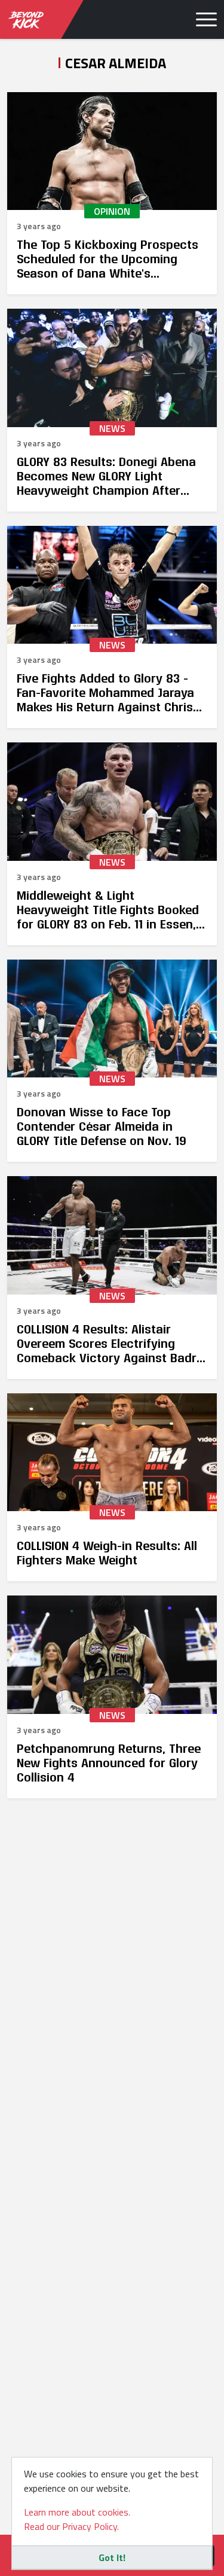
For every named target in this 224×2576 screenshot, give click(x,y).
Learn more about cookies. (77, 2512)
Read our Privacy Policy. (71, 2526)
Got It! (112, 2557)
